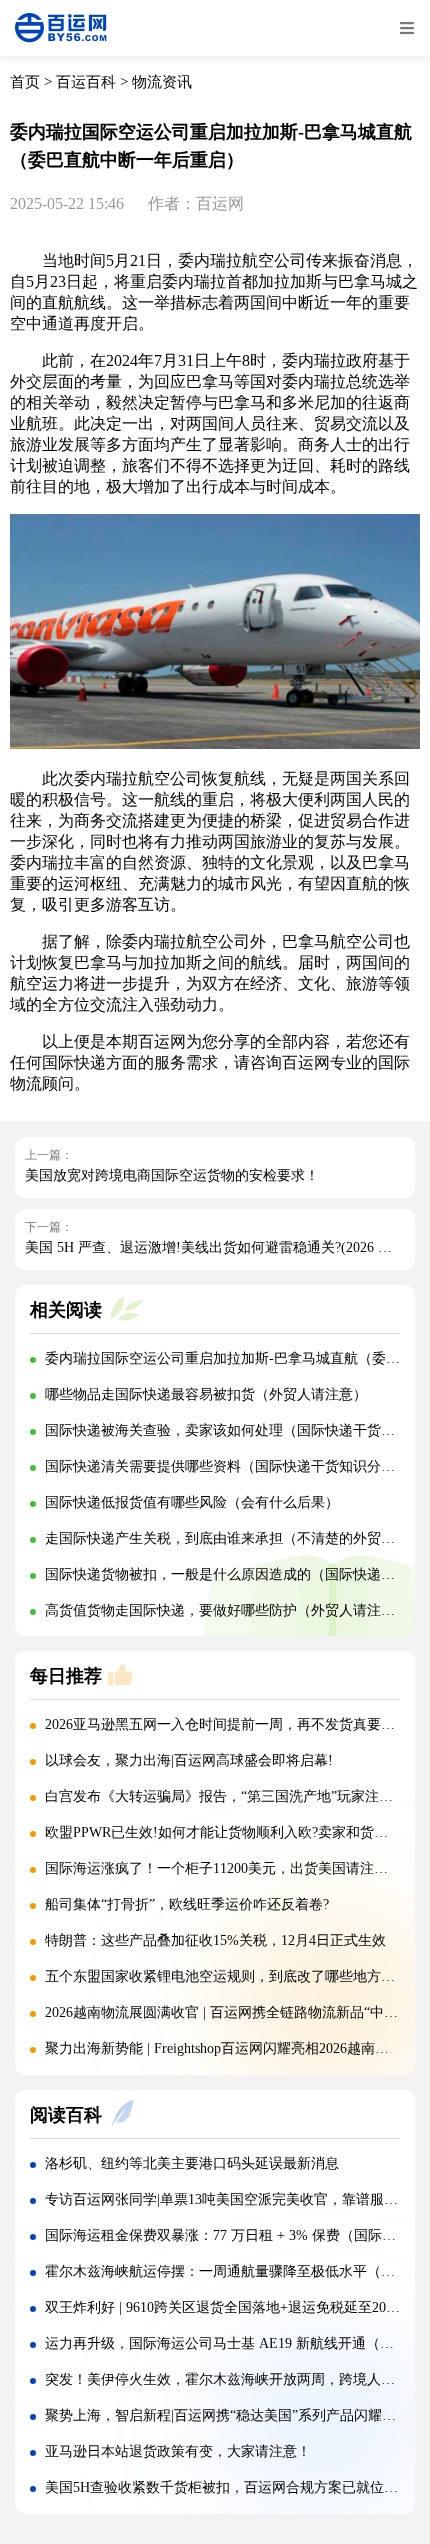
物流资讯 (162, 82)
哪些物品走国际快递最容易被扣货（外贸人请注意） (206, 1394)
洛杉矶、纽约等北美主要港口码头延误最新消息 (192, 2163)
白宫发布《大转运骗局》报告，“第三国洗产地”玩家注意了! (228, 1796)
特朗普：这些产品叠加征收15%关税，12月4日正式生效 (215, 1940)
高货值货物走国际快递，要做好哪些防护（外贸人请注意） (227, 1610)
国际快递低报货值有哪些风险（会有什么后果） (192, 1502)
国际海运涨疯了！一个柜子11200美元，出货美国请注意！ (223, 1868)
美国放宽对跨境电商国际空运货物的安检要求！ (172, 1175)
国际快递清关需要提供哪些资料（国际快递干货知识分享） (227, 1466)
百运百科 (86, 82)
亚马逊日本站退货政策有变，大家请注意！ (178, 2451)
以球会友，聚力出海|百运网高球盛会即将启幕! (189, 1760)
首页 (25, 82)
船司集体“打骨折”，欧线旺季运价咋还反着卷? (187, 1904)
